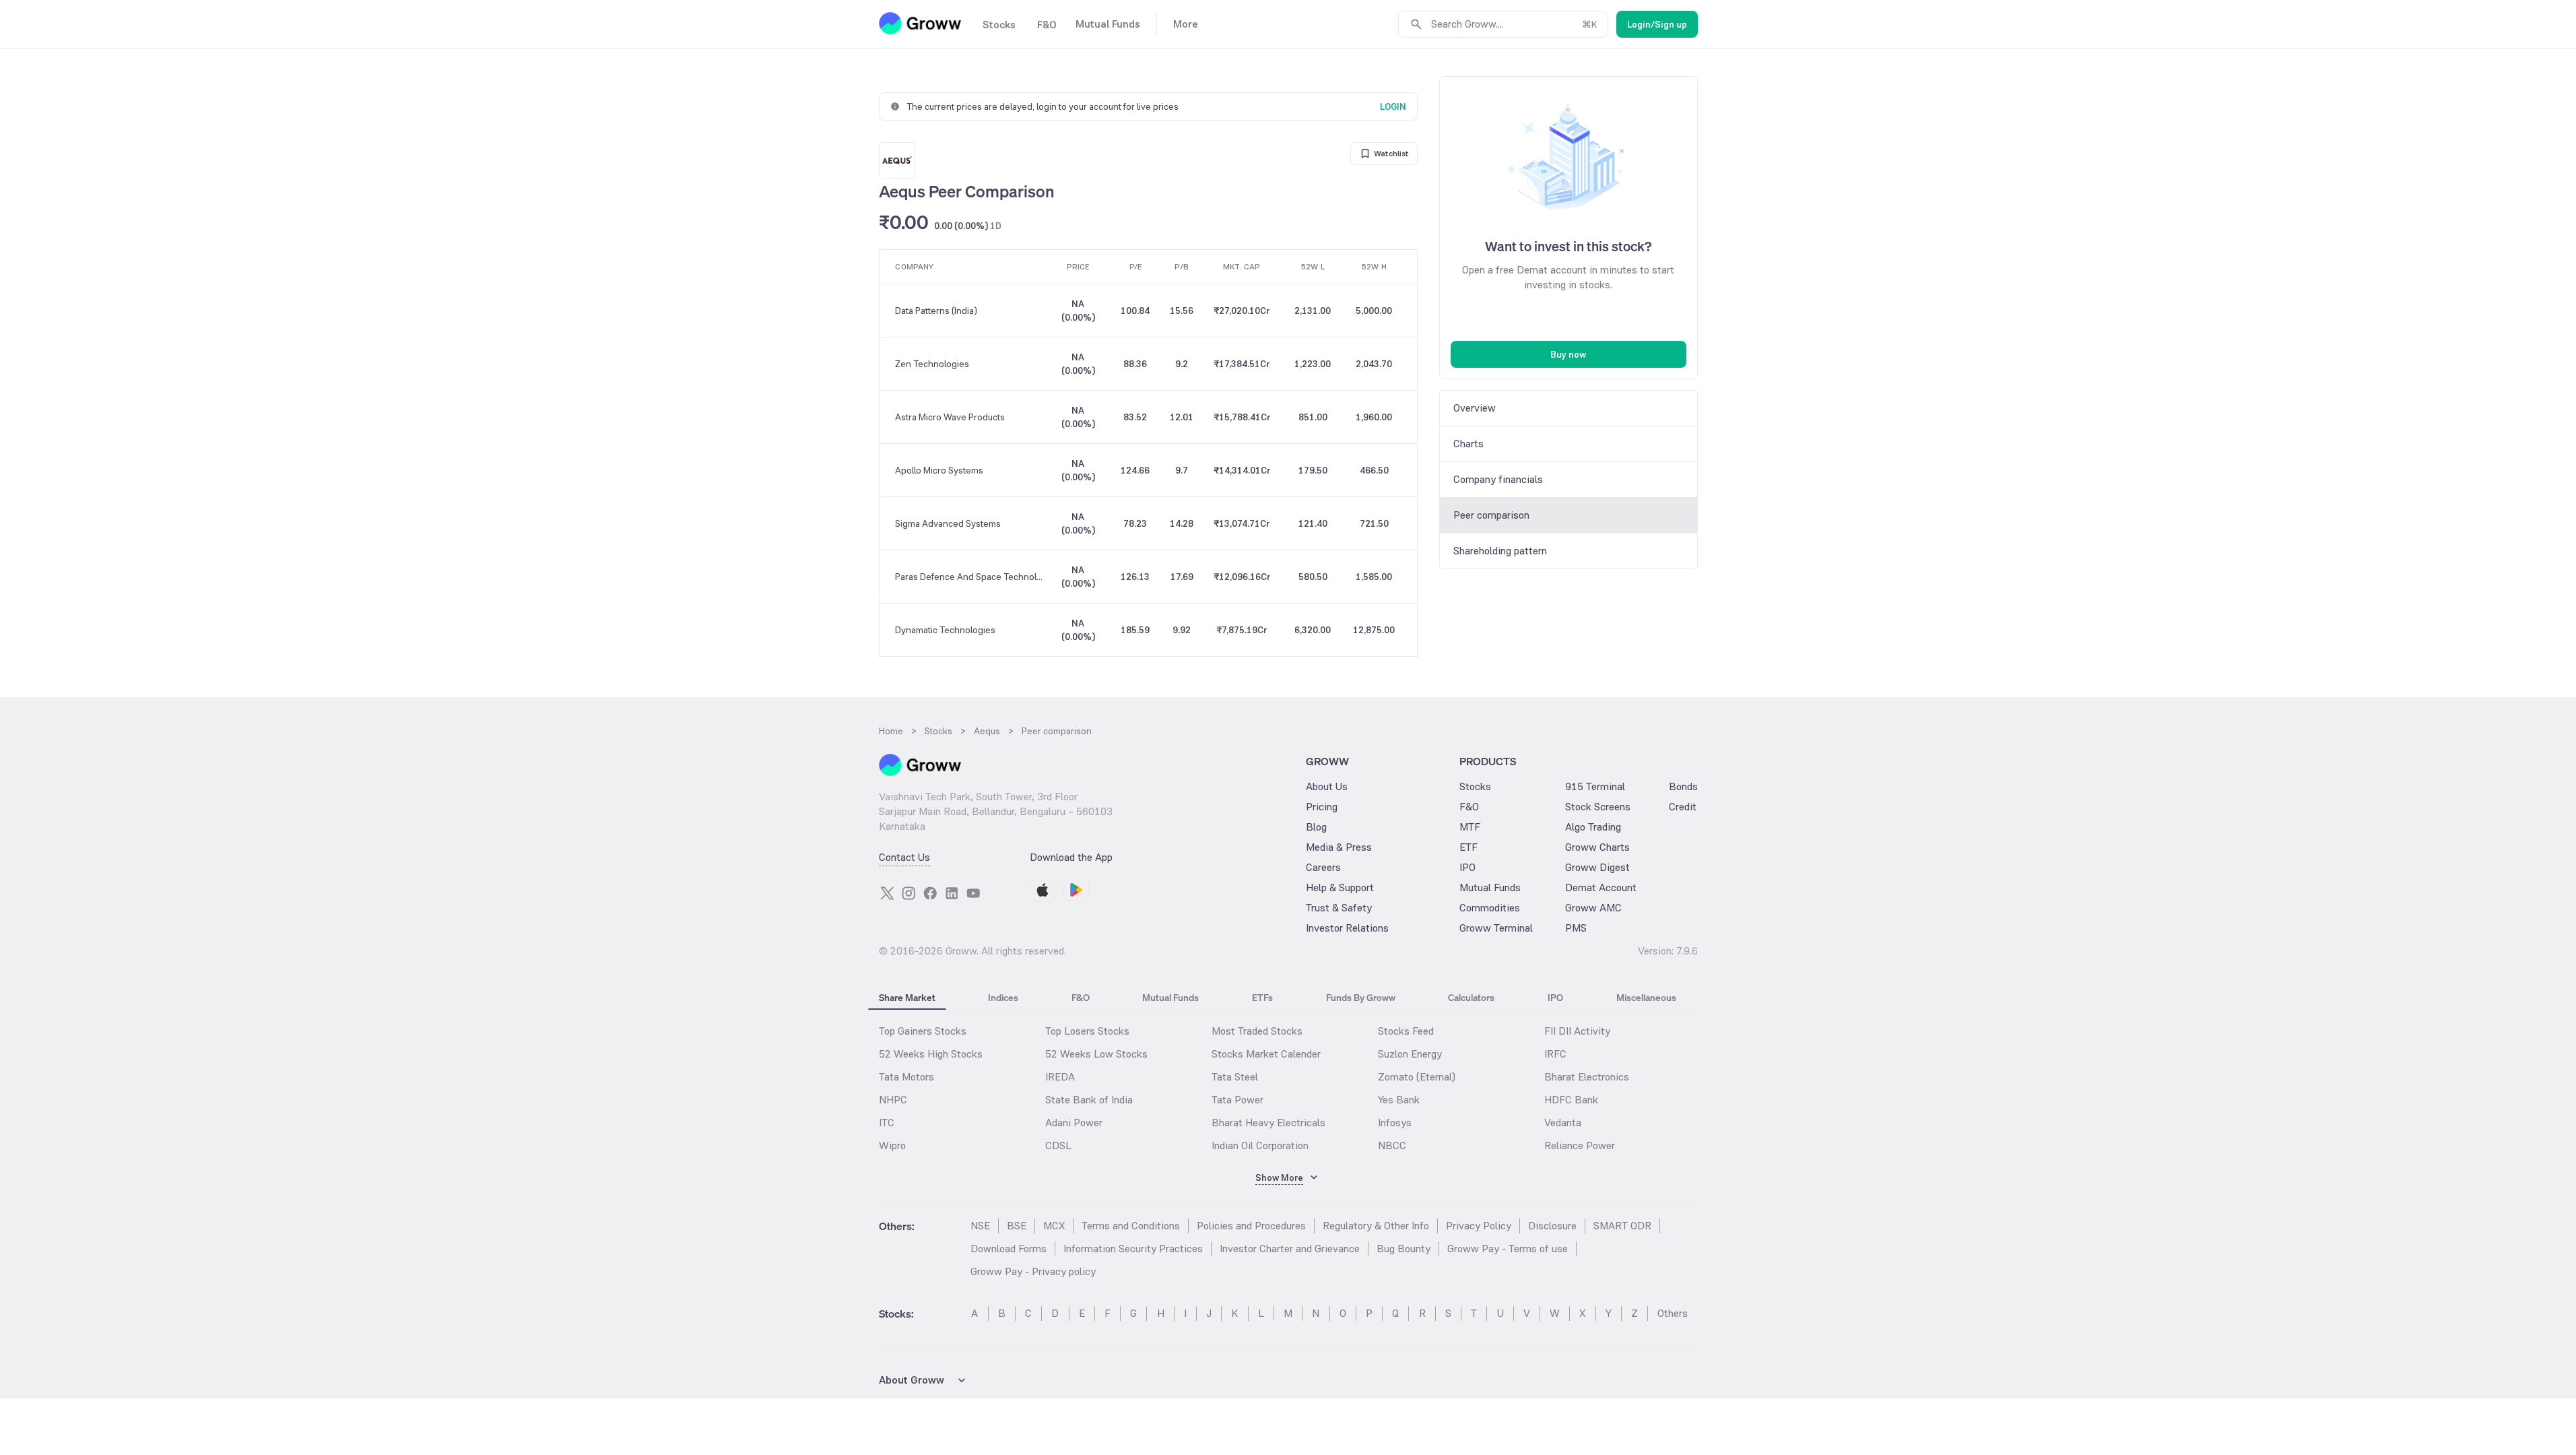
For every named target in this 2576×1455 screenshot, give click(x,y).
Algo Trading (1593, 827)
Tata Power (1237, 1100)
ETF (1468, 847)
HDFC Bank (1571, 1100)
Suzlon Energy (1410, 1054)
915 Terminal (1595, 786)
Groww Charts (1597, 847)
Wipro (892, 1145)
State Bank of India (1089, 1100)
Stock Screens (1598, 807)
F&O (1469, 807)
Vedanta (1563, 1123)
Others (1673, 1313)
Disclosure (1552, 1226)
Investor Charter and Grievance (1290, 1249)
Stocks (1475, 786)
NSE (980, 1226)
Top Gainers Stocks (923, 1031)
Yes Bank (1399, 1100)
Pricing (1322, 807)
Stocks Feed (1406, 1031)
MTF (1470, 827)
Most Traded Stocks (1257, 1031)
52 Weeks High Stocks (931, 1054)
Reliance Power (1580, 1145)
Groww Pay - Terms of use (1508, 1249)
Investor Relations (1347, 928)
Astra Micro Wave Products (950, 417)
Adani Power (1074, 1123)
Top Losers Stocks (1087, 1031)
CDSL (1058, 1145)
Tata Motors (906, 1077)
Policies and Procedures (1251, 1226)
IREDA (1060, 1077)
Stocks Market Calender (1266, 1054)
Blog (1316, 827)
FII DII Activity (1577, 1031)
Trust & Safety (1339, 908)
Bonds (1683, 786)
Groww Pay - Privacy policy (1033, 1271)
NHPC (893, 1100)
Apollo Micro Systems (939, 470)
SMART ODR (1622, 1226)
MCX (1054, 1226)
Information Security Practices (1133, 1249)
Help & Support (1340, 887)
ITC (887, 1123)
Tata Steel (1235, 1077)
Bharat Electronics (1587, 1077)
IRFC (1555, 1054)
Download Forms (1009, 1249)
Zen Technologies (932, 364)
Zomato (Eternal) (1417, 1077)
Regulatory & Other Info (1376, 1226)
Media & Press (1339, 847)
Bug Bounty (1403, 1249)
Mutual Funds (1490, 887)
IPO (1467, 867)
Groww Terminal (1496, 928)
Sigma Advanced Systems (948, 523)
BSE (1017, 1226)
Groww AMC (1593, 908)
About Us (1327, 786)
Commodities (1490, 908)
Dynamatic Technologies (945, 630)
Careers (1323, 867)
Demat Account (1601, 887)
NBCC (1392, 1145)
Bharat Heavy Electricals (1268, 1123)
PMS (1576, 928)
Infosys (1395, 1123)
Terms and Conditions (1131, 1226)
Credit (1683, 807)
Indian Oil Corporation (1260, 1145)
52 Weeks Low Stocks (1096, 1054)
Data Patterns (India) (936, 311)
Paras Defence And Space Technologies (969, 577)
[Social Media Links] (887, 893)
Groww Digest (1597, 867)
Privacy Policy (1479, 1226)
